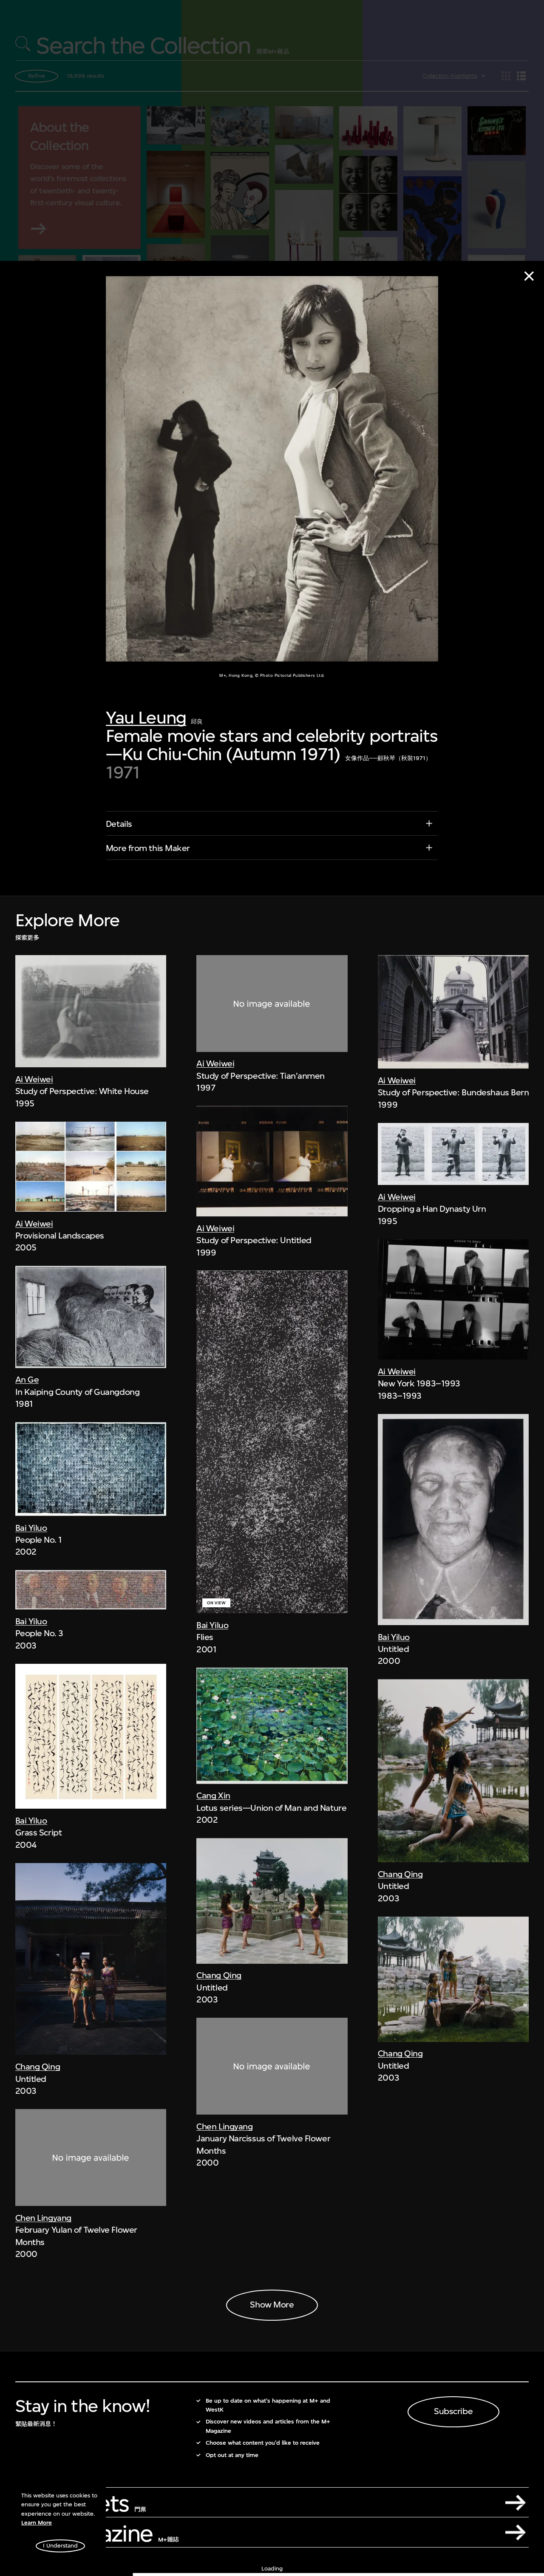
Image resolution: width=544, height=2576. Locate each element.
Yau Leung (146, 718)
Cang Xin (213, 1796)
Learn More (37, 2523)
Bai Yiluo (31, 1528)
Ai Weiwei (34, 1079)
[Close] (529, 276)
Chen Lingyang (43, 2218)
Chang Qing (38, 2067)
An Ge (27, 1380)
